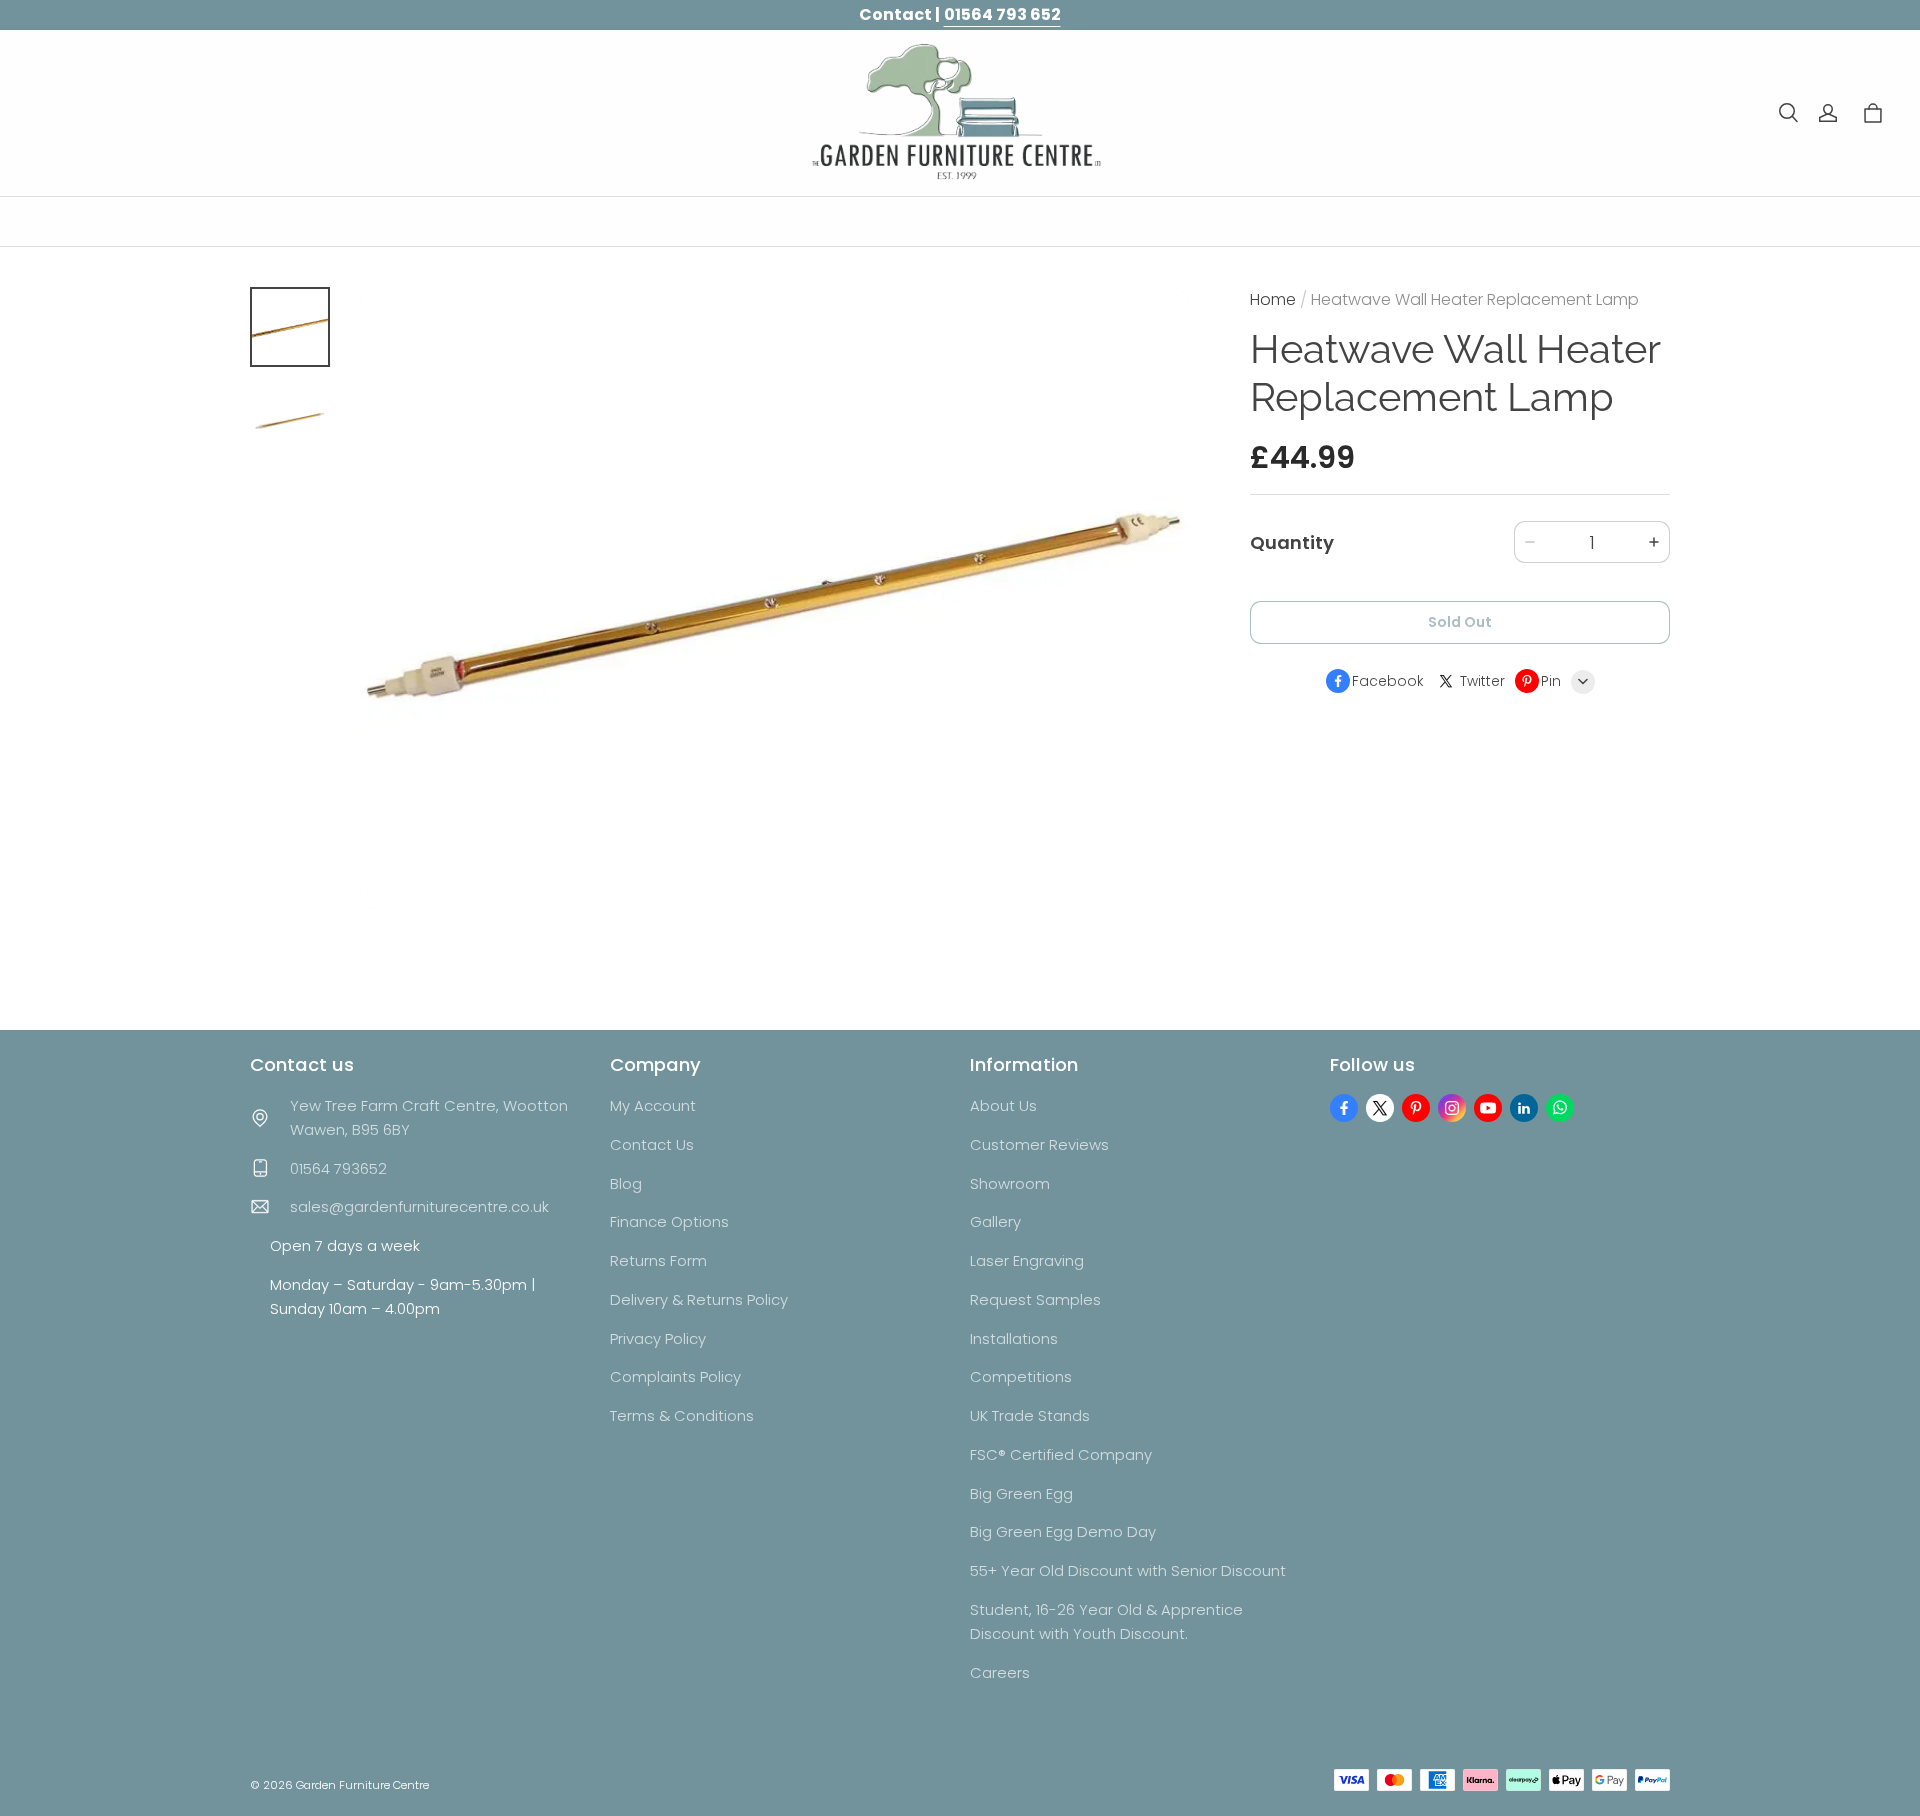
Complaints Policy (675, 1376)
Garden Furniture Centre (362, 1785)
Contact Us (652, 1144)
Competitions (1021, 1376)
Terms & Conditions (682, 1415)
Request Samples (1035, 1299)
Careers (1000, 1672)
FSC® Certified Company (1061, 1454)
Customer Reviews (1039, 1144)
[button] (1788, 113)
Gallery (995, 1221)
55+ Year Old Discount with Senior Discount (1128, 1570)
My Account (653, 1105)
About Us (1003, 1105)
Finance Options (669, 1221)
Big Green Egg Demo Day (1063, 1531)
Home (1273, 299)
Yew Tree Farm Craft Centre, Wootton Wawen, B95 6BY (429, 1117)
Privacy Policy (658, 1338)
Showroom (1010, 1183)
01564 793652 (338, 1168)
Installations (1014, 1338)
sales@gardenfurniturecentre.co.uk (419, 1206)
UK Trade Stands (1030, 1415)
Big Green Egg (1021, 1493)
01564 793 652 (1002, 14)
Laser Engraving (1027, 1260)
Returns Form (658, 1260)
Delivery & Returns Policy (699, 1299)
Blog (626, 1183)
